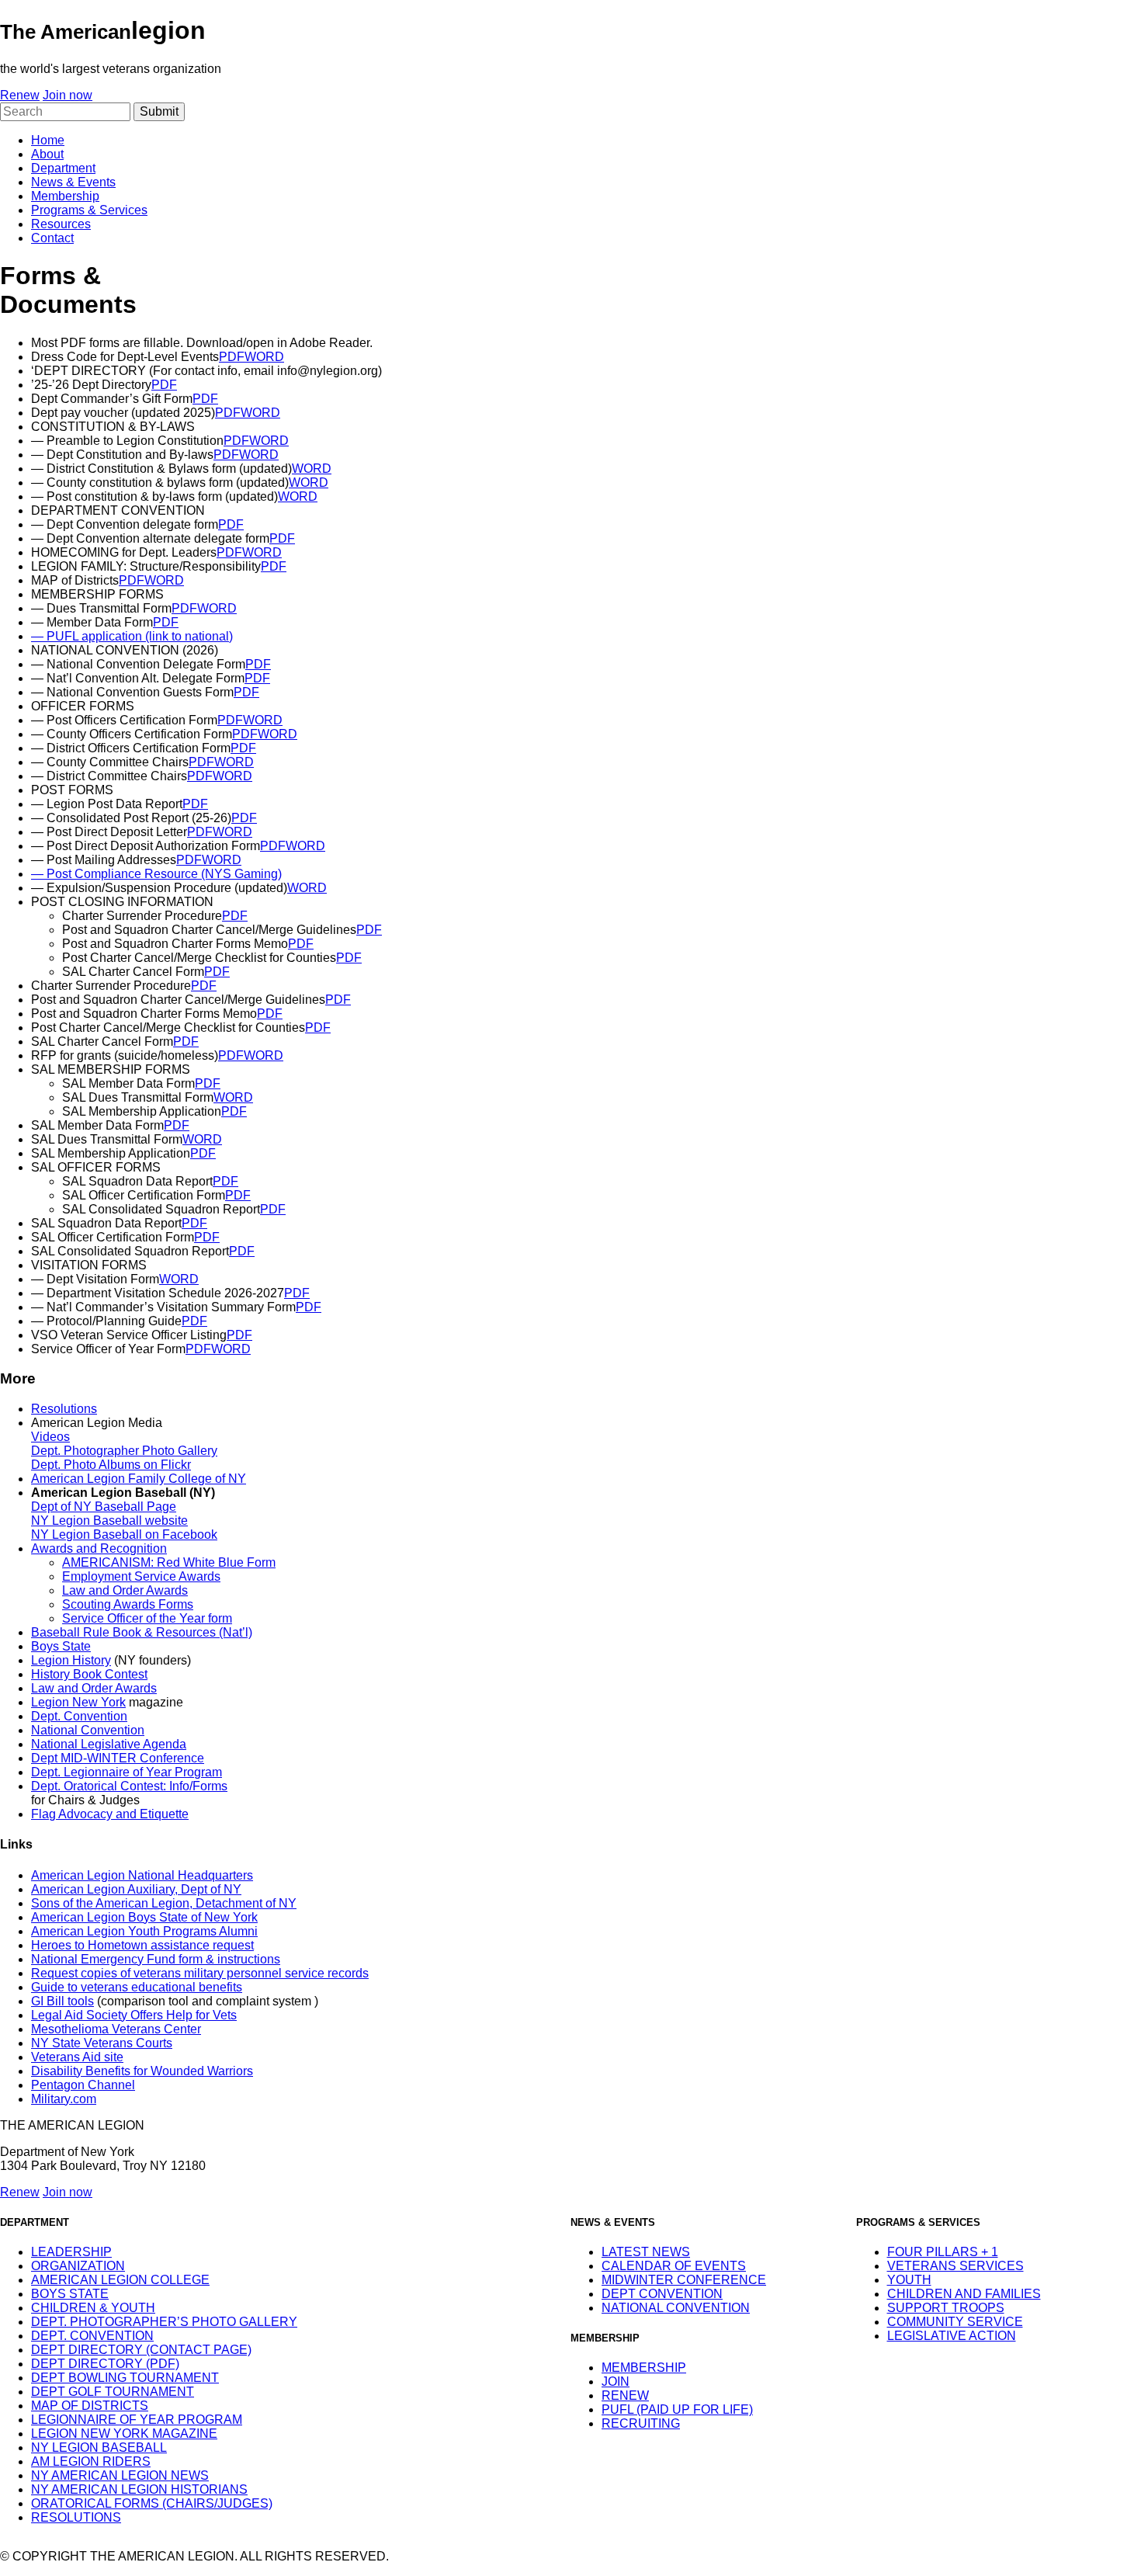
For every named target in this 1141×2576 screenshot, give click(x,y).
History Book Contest (89, 1674)
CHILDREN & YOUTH (93, 2308)
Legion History (71, 1660)
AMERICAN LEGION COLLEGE (120, 2280)
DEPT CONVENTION (662, 2294)
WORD (264, 357)
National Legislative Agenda (109, 1744)
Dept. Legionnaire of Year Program (127, 1772)
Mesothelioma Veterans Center (116, 2029)
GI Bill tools (62, 2001)
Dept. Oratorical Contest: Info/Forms (129, 1786)
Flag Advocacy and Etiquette (110, 1814)
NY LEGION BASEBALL (99, 2448)
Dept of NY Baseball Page (104, 1507)
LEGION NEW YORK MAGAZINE (124, 2434)
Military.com (64, 2099)
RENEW (625, 2395)
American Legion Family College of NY (139, 1479)
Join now (68, 95)
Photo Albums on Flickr (127, 1465)
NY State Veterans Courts (102, 2043)
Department (63, 168)
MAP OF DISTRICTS (90, 2406)
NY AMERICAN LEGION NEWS (120, 2475)
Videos (50, 1437)
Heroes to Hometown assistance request (142, 1945)
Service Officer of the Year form (147, 1618)
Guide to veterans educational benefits (137, 1987)
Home (48, 140)
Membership (65, 196)
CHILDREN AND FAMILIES (964, 2294)
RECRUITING (641, 2423)
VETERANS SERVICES (955, 2266)
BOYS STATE (70, 2294)
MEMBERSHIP (644, 2368)
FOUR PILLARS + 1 (943, 2252)
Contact (52, 238)
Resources (61, 224)
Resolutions (64, 1409)
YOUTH (909, 2280)
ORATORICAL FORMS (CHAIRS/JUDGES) (152, 2503)
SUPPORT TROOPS (946, 2308)
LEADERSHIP (71, 2252)
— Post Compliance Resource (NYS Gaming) (156, 874)
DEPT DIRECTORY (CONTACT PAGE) (141, 2350)
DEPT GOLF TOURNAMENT (113, 2392)
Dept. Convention (79, 1716)
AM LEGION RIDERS (91, 2461)
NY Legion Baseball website (109, 1521)
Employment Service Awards (141, 1576)
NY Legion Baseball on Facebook (124, 1534)
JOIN (616, 2382)
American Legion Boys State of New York (144, 1917)
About (47, 154)
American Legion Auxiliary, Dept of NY (136, 1889)
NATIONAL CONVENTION (676, 2308)
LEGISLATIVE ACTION (952, 2336)
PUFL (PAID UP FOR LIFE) (677, 2409)
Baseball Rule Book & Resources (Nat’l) (142, 1632)
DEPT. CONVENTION (92, 2336)
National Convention (88, 1730)
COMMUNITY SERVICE (955, 2322)
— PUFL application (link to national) (132, 636)
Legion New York (78, 1702)
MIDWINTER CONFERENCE (684, 2280)
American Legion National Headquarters (142, 1875)
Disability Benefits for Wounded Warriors (142, 2071)
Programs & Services (89, 210)
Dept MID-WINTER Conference (118, 1758)
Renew (20, 95)
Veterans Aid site (77, 2057)
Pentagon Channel (83, 2085)
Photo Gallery (180, 1451)
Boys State (61, 1646)
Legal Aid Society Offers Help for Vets (134, 2015)
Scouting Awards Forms (128, 1604)
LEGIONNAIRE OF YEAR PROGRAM (137, 2420)
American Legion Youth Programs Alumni (144, 1931)
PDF (232, 357)
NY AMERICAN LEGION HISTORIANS (139, 2489)
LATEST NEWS (646, 2252)
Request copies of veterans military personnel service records (200, 1973)
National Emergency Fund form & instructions (156, 1959)
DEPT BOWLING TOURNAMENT (125, 2378)
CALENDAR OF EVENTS (674, 2266)
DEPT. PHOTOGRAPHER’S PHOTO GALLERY (164, 2322)
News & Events (73, 182)
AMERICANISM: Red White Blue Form (169, 1562)
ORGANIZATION (78, 2266)
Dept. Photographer (87, 1451)
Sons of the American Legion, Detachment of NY (164, 1903)
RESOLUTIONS (76, 2517)
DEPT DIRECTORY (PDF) (105, 2364)
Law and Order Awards (125, 1590)
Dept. (47, 1465)
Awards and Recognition (99, 1548)
